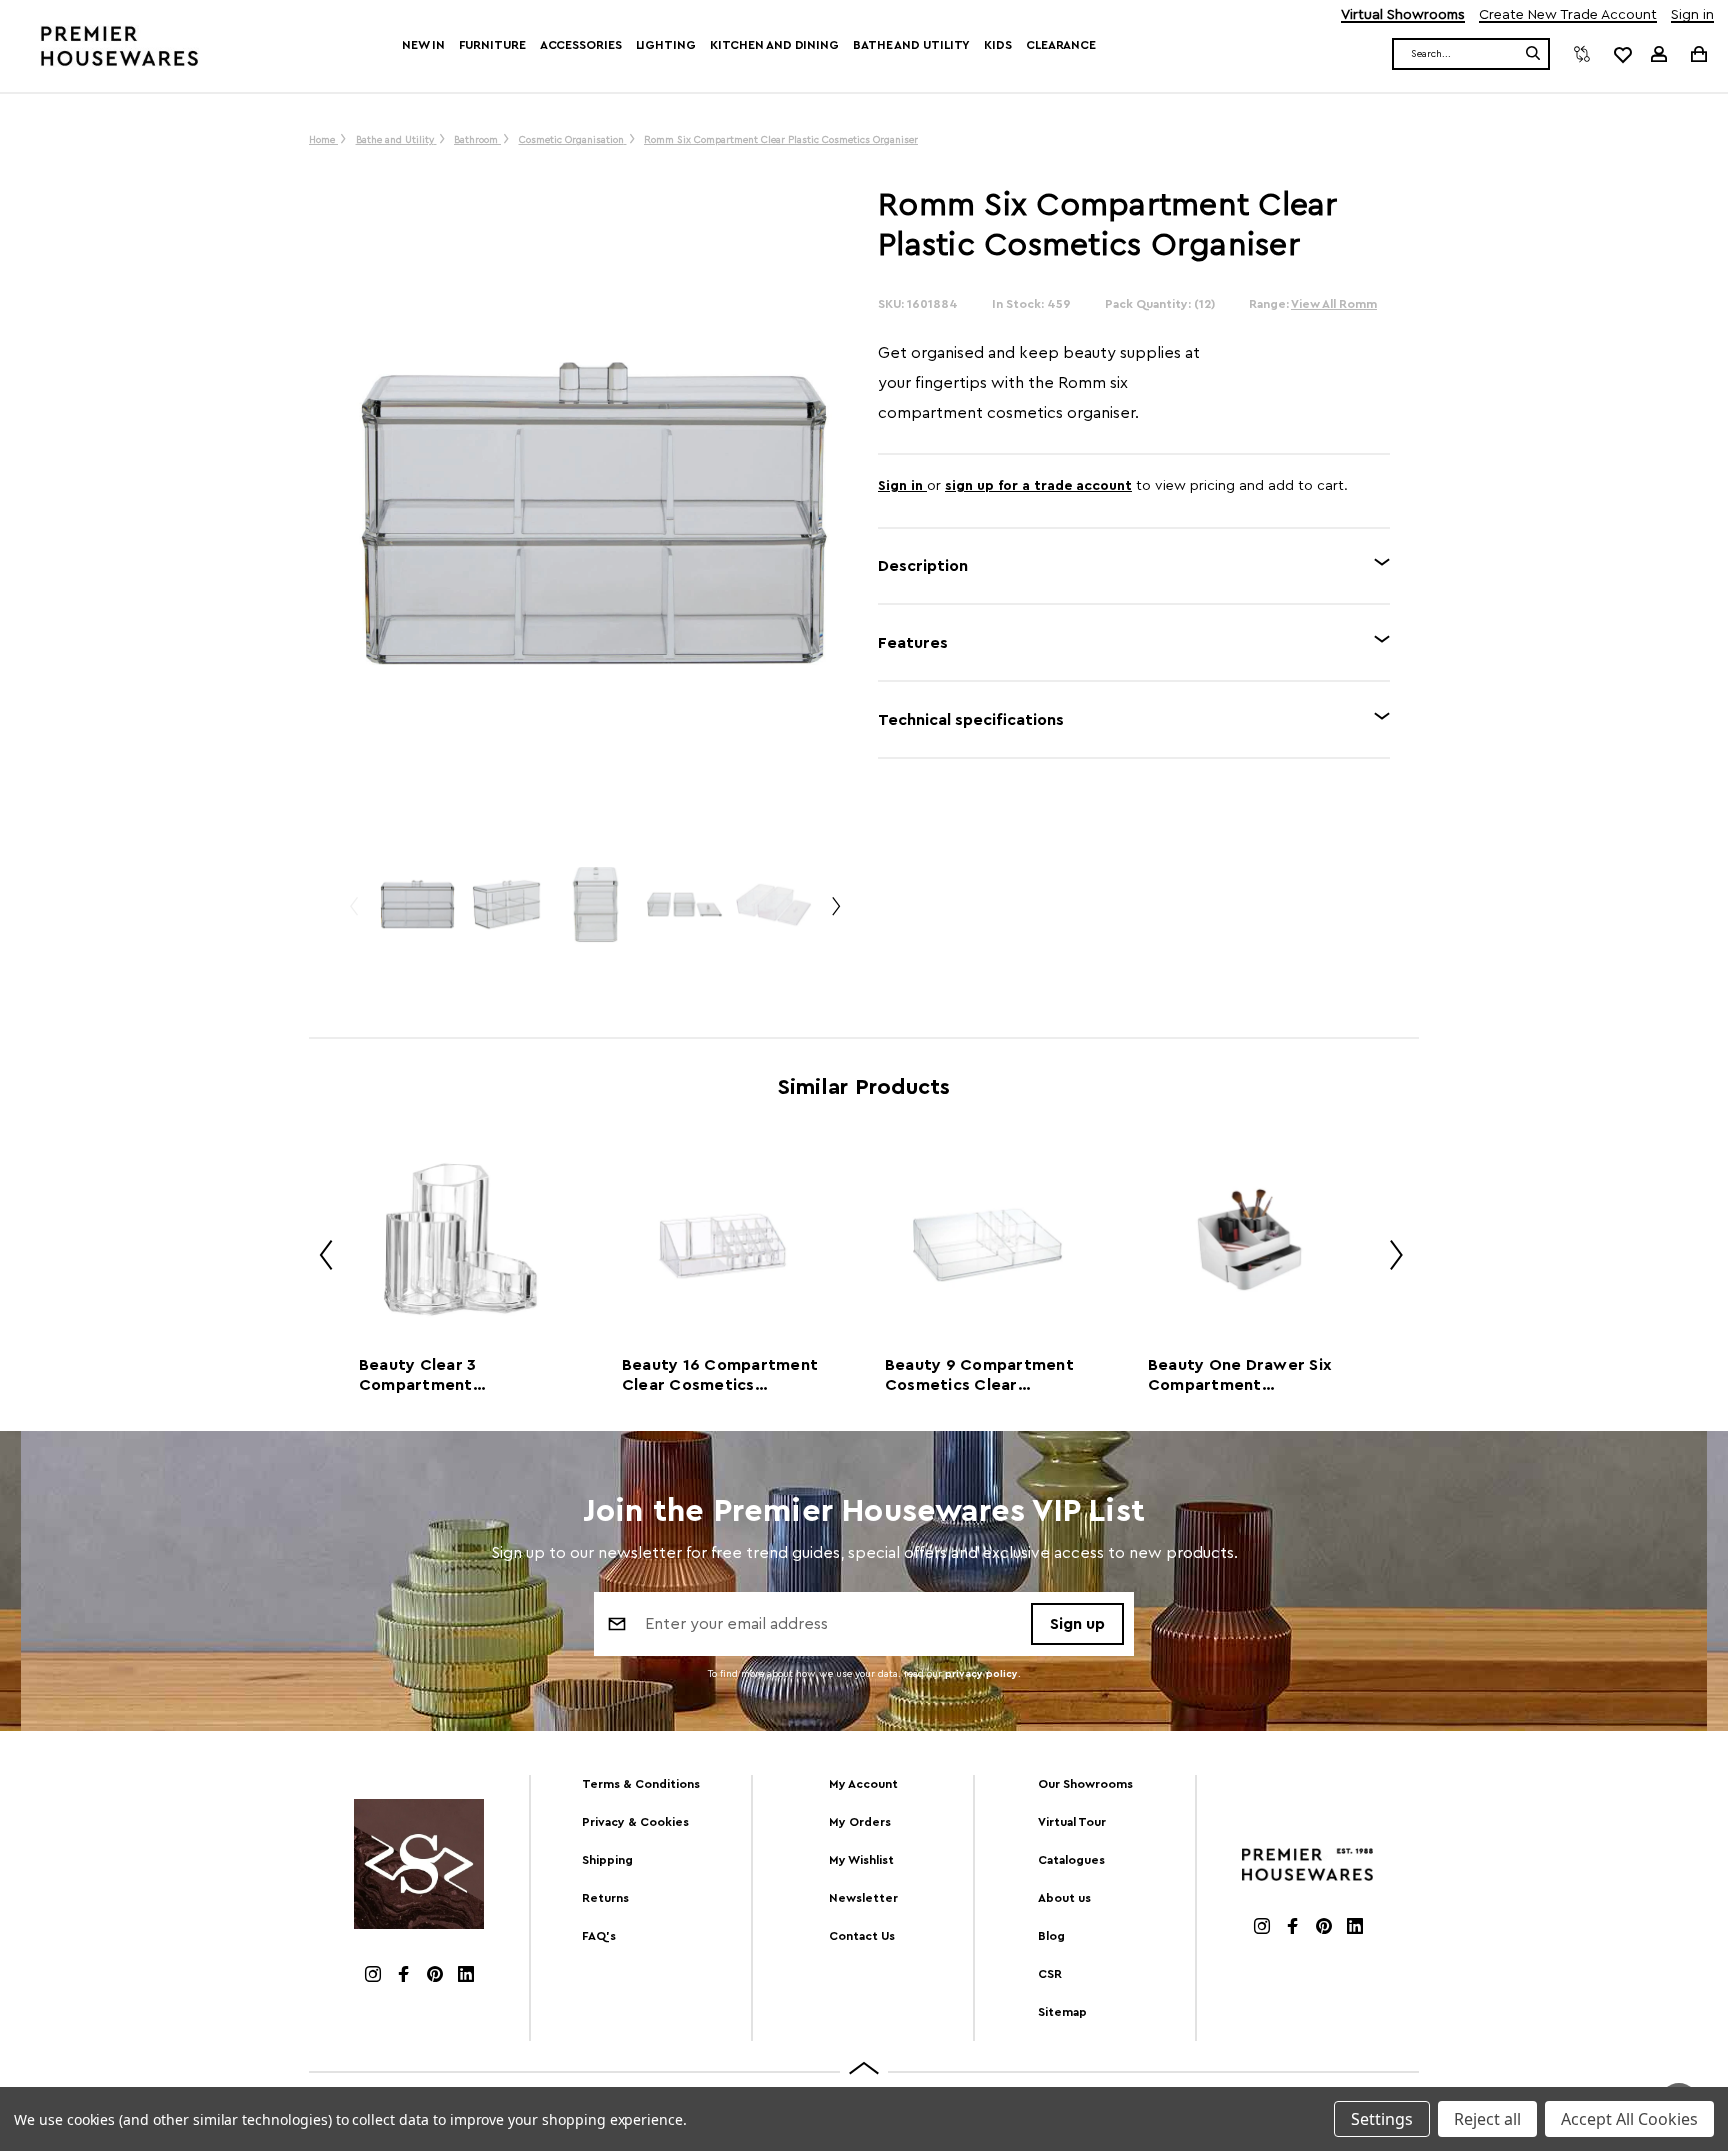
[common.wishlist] (1622, 54)
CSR (1050, 1974)
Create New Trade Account (1568, 15)
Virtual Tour (1072, 1822)
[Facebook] (404, 1976)
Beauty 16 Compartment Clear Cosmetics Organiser (720, 1376)
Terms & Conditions (641, 1784)
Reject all (1487, 2119)
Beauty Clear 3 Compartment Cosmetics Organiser (443, 1376)
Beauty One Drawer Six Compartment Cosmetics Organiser (1240, 1376)
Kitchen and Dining (774, 45)
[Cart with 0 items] (1697, 53)
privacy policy (981, 1674)
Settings (1382, 2119)
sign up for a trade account (1038, 486)
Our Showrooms (1085, 1784)
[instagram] (373, 1976)
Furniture (492, 45)
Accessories (581, 45)
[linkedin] (466, 1976)
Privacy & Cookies (635, 1822)
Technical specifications (971, 720)
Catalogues (1071, 1860)
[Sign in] (1659, 54)
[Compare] (1582, 54)
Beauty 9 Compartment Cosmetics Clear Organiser (979, 1376)
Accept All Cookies (1629, 2119)
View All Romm (1334, 304)
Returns (605, 1898)
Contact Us (862, 1936)
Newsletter (863, 1898)
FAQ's (599, 1936)
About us (1064, 1898)
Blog (1051, 1936)
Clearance (1061, 45)
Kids (998, 45)
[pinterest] (435, 1976)
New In (423, 45)
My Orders (860, 1822)
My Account (863, 1784)
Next (835, 914)
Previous (353, 914)
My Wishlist (861, 1860)
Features (913, 643)
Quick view (460, 1239)
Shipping (607, 1860)
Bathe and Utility (911, 45)
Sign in (1692, 15)
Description (923, 566)
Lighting (666, 45)
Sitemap (1062, 2012)
